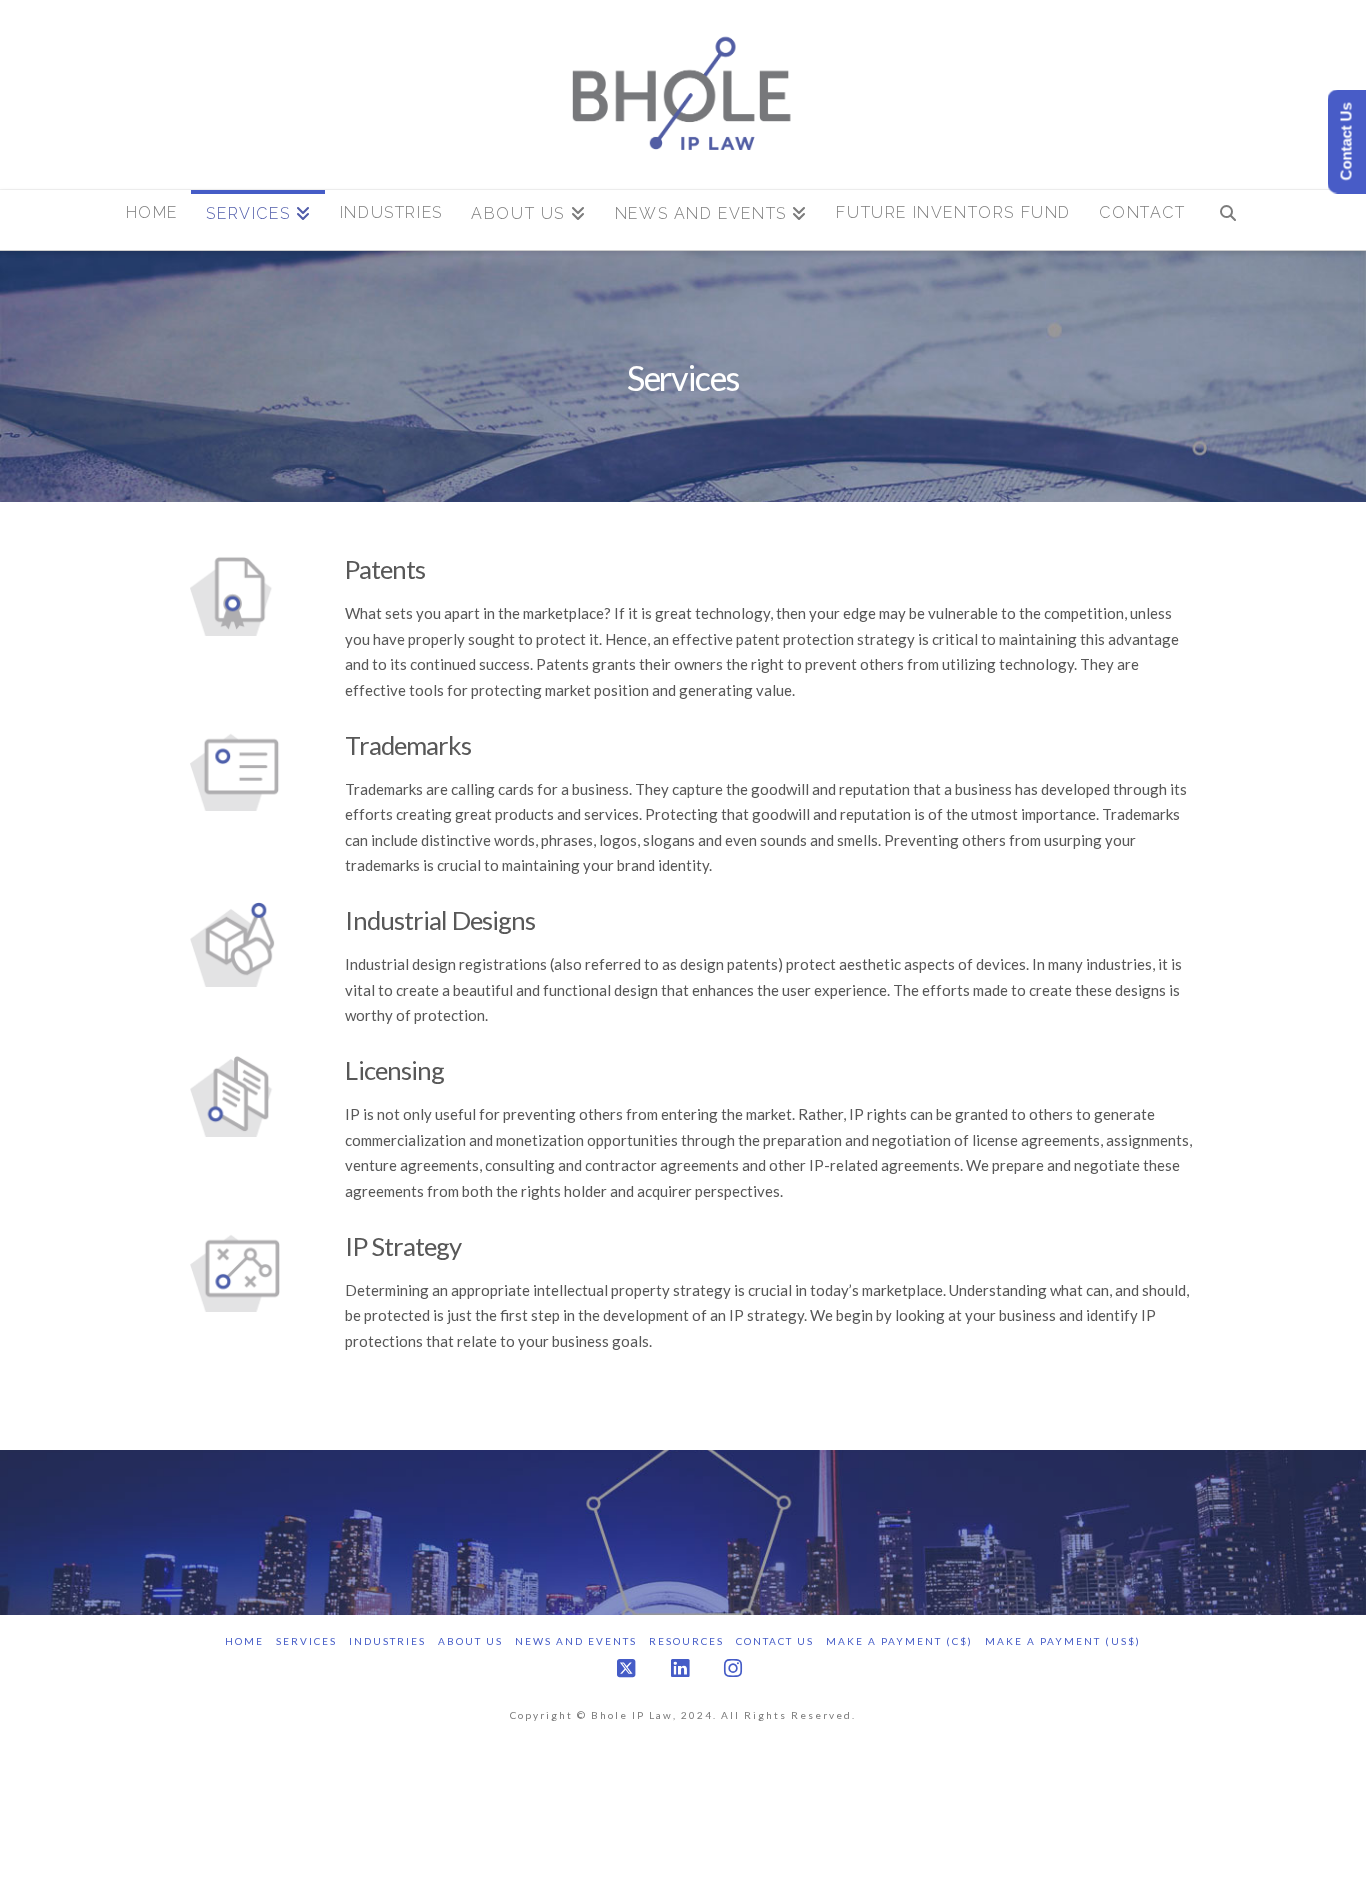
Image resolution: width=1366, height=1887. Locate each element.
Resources (686, 1641)
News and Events (576, 1641)
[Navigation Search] (1227, 220)
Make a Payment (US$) (1063, 1641)
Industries (387, 1641)
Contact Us (775, 1641)
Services (306, 1641)
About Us (470, 1641)
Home (244, 1641)
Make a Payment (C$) (899, 1641)
